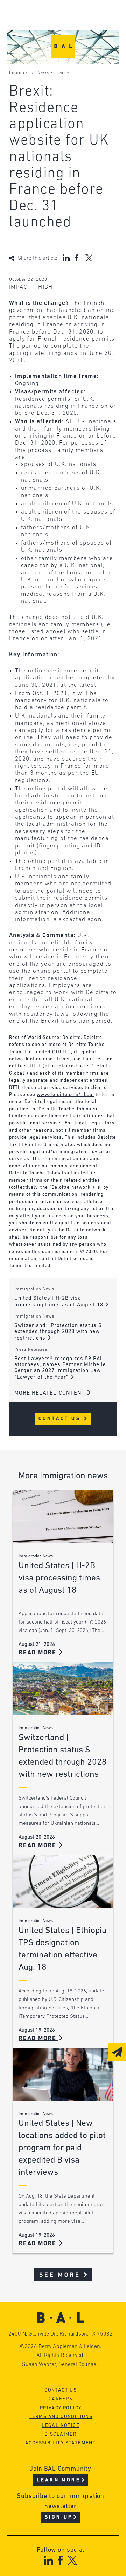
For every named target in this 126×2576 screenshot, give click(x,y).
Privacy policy (61, 2408)
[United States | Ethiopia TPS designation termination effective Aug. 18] (63, 1882)
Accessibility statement (61, 2443)
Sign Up (59, 2517)
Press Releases (31, 1350)
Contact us (61, 2390)
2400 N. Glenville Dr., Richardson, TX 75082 (61, 2334)
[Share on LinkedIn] (66, 258)
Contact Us (61, 1419)
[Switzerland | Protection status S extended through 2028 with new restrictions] (63, 1689)
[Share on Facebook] (78, 258)
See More (60, 2275)
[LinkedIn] (48, 2560)
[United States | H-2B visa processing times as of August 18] (63, 1516)
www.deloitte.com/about (65, 1095)
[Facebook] (60, 2560)
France (62, 73)
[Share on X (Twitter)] (89, 258)
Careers (61, 2399)
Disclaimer (61, 2434)
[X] (73, 2560)
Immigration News (29, 73)
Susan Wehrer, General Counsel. (61, 2365)
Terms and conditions (61, 2417)
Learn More (59, 2480)
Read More (38, 1653)
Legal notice (61, 2426)
